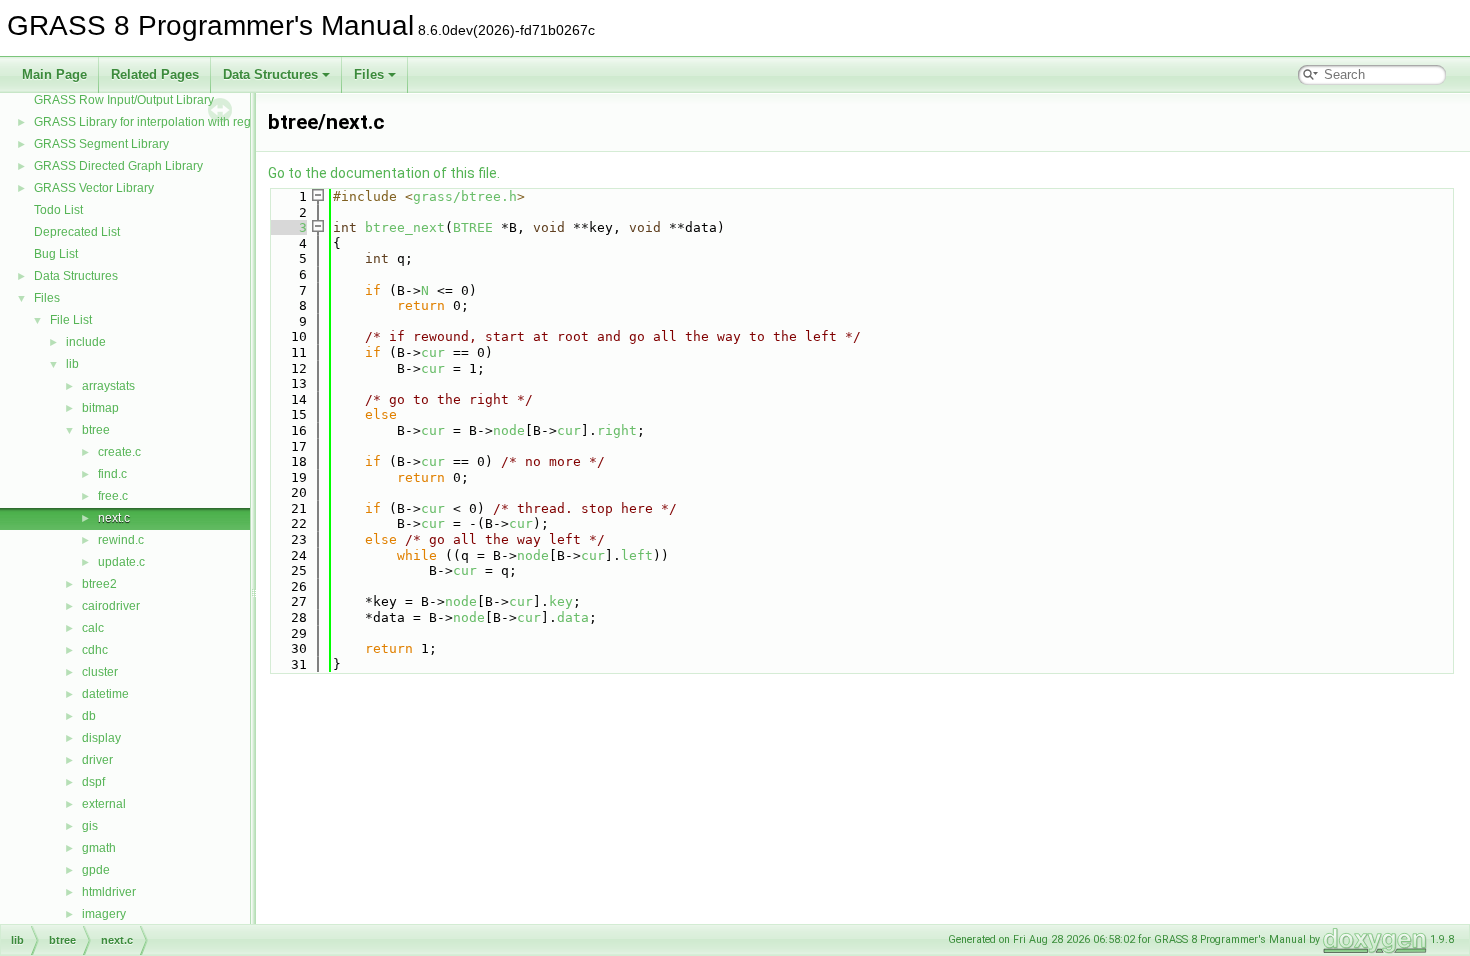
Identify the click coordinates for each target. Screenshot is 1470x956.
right (617, 430)
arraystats (108, 386)
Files (369, 74)
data (573, 617)
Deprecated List (77, 232)
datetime (105, 694)
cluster (100, 672)
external (104, 804)
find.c (112, 474)
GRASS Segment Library (101, 144)
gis (90, 826)
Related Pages (155, 74)
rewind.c (121, 540)
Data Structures (270, 74)
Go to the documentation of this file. (384, 173)
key (561, 601)
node (509, 430)
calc (93, 628)
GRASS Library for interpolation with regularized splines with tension (219, 122)
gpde (96, 870)
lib (72, 364)
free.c (113, 496)
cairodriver (111, 606)
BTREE (473, 227)
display (101, 738)
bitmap (100, 408)
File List (71, 320)
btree (96, 430)
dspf (93, 782)
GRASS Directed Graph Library (118, 166)
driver (97, 760)
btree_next (405, 227)
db (89, 716)
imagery (104, 914)
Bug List (56, 254)
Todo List (58, 210)
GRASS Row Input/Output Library (124, 100)
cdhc (95, 650)
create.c (119, 452)
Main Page (54, 74)
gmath (99, 848)
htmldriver (109, 892)
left (637, 555)
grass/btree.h (465, 196)
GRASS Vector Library (94, 188)
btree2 (99, 584)
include (86, 342)
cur (433, 352)
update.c (121, 562)
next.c (114, 518)
